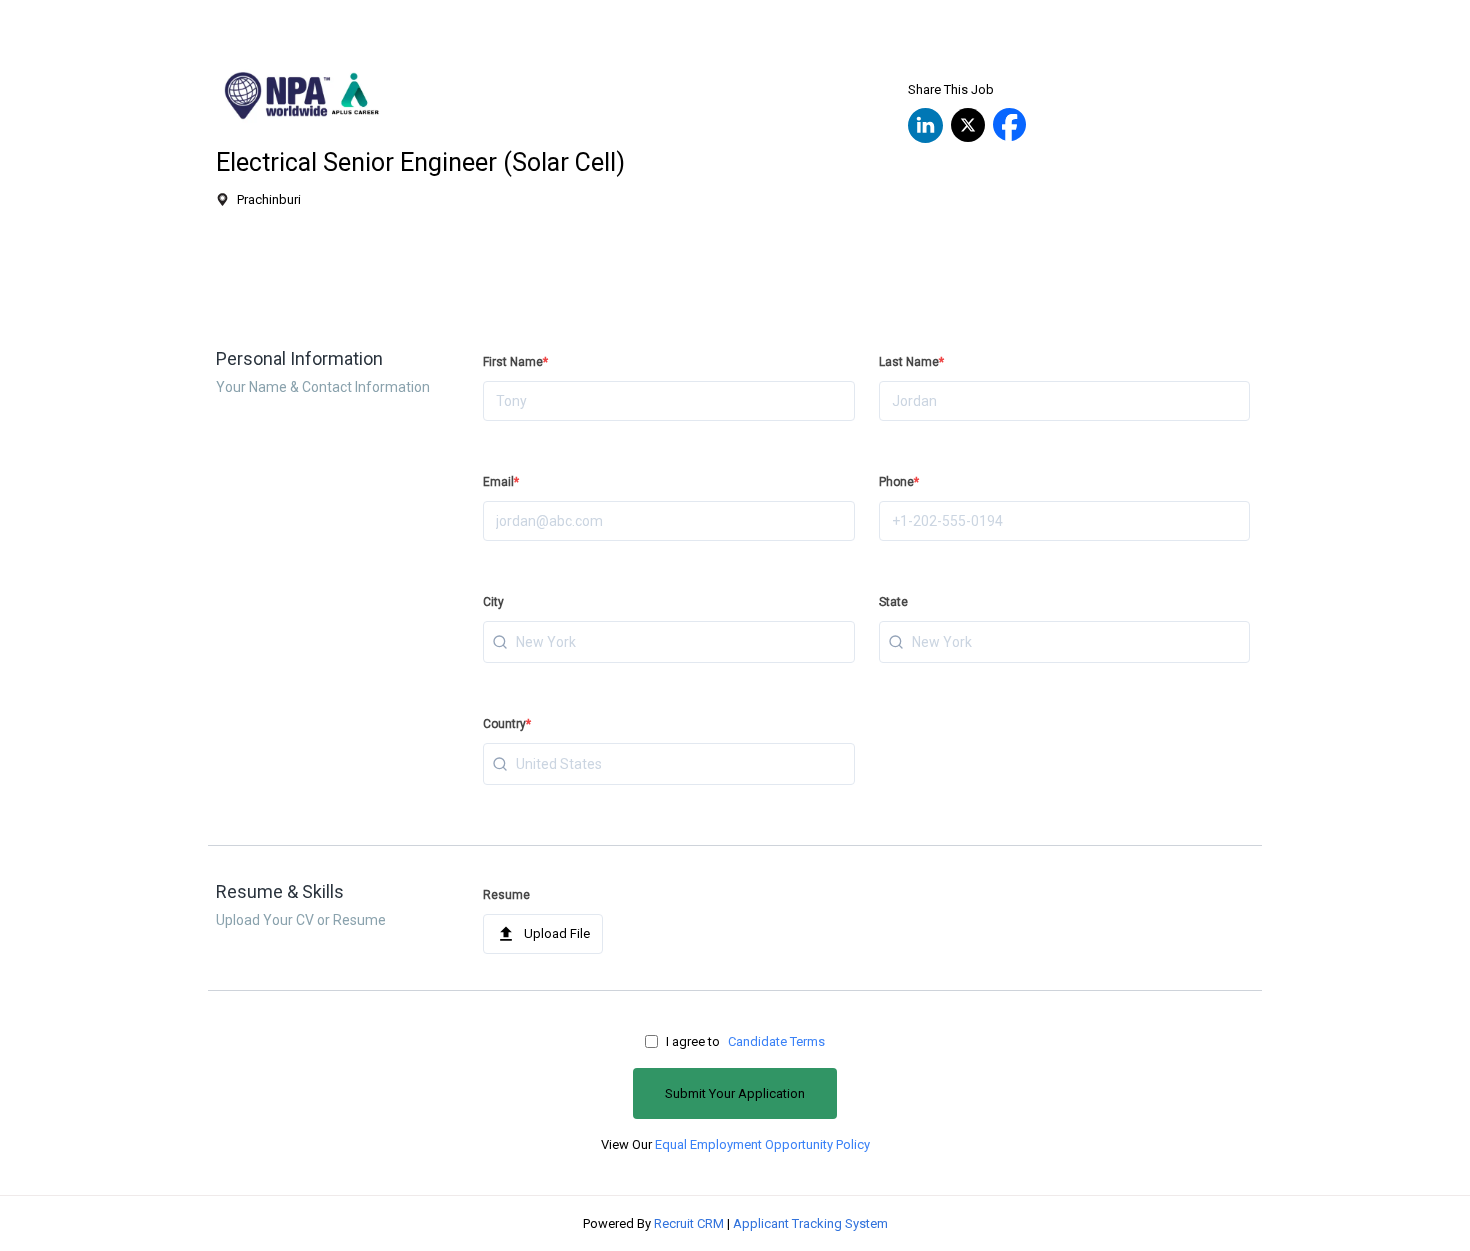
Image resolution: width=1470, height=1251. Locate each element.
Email (501, 482)
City (493, 602)
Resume (506, 895)
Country (507, 724)
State (893, 602)
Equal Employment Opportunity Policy (762, 1144)
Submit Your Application (735, 1093)
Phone (899, 482)
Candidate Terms (776, 1041)
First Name (515, 362)
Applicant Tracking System (810, 1223)
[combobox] (668, 642)
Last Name (911, 362)
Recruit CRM (689, 1223)
